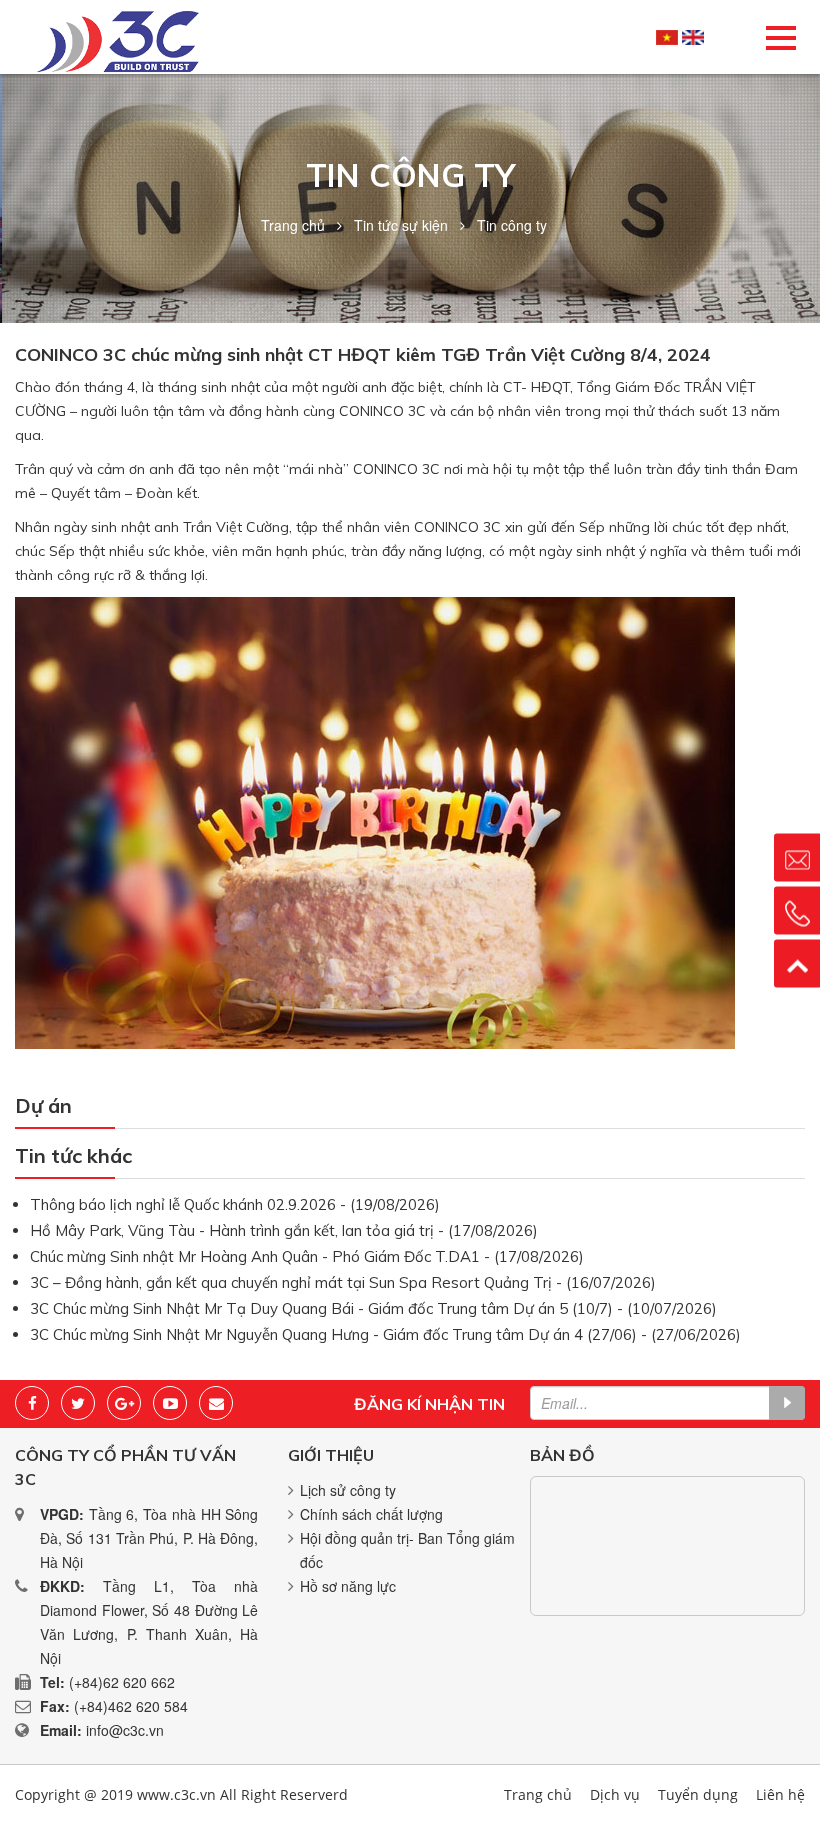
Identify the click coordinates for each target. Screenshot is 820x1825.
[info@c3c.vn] (797, 857)
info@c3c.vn (125, 1730)
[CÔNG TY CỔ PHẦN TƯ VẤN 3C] (117, 39)
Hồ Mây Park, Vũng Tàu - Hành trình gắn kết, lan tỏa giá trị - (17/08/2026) (284, 1230)
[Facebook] (32, 1403)
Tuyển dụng (698, 1794)
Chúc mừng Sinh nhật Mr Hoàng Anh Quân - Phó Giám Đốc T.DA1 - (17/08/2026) (307, 1256)
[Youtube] (170, 1403)
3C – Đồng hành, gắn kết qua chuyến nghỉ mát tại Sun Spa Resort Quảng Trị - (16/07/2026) (343, 1282)
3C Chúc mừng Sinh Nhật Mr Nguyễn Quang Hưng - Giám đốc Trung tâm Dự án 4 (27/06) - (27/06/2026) (385, 1334)
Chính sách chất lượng (371, 1514)
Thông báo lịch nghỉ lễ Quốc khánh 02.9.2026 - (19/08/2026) (235, 1204)
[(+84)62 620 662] (797, 910)
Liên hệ (780, 1794)
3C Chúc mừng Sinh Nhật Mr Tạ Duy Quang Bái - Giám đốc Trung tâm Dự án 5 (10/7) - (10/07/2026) (373, 1308)
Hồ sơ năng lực (348, 1586)
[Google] (124, 1403)
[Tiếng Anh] (693, 37)
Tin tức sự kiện (401, 225)
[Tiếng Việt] (667, 37)
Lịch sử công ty (348, 1490)
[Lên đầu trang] (797, 963)
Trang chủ (293, 225)
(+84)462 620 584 (131, 1706)
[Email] (216, 1403)
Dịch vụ (615, 1794)
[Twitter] (78, 1403)
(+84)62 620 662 (122, 1682)
